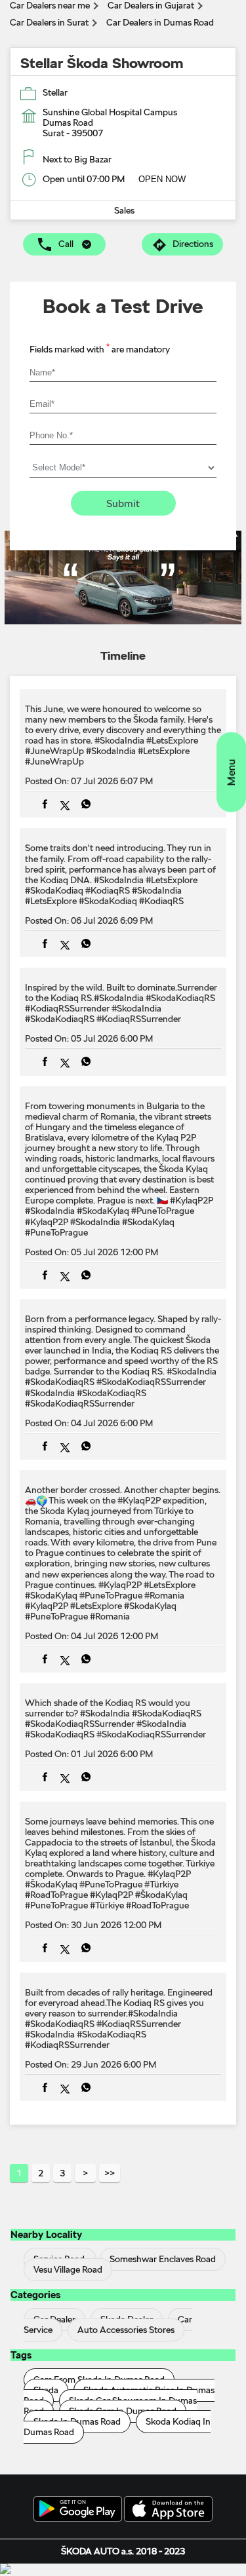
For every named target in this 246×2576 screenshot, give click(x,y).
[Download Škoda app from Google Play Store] (78, 2510)
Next (85, 2173)
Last (110, 2173)
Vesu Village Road (68, 2269)
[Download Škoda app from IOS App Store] (168, 2510)
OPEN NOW (162, 179)
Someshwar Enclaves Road (163, 2259)
